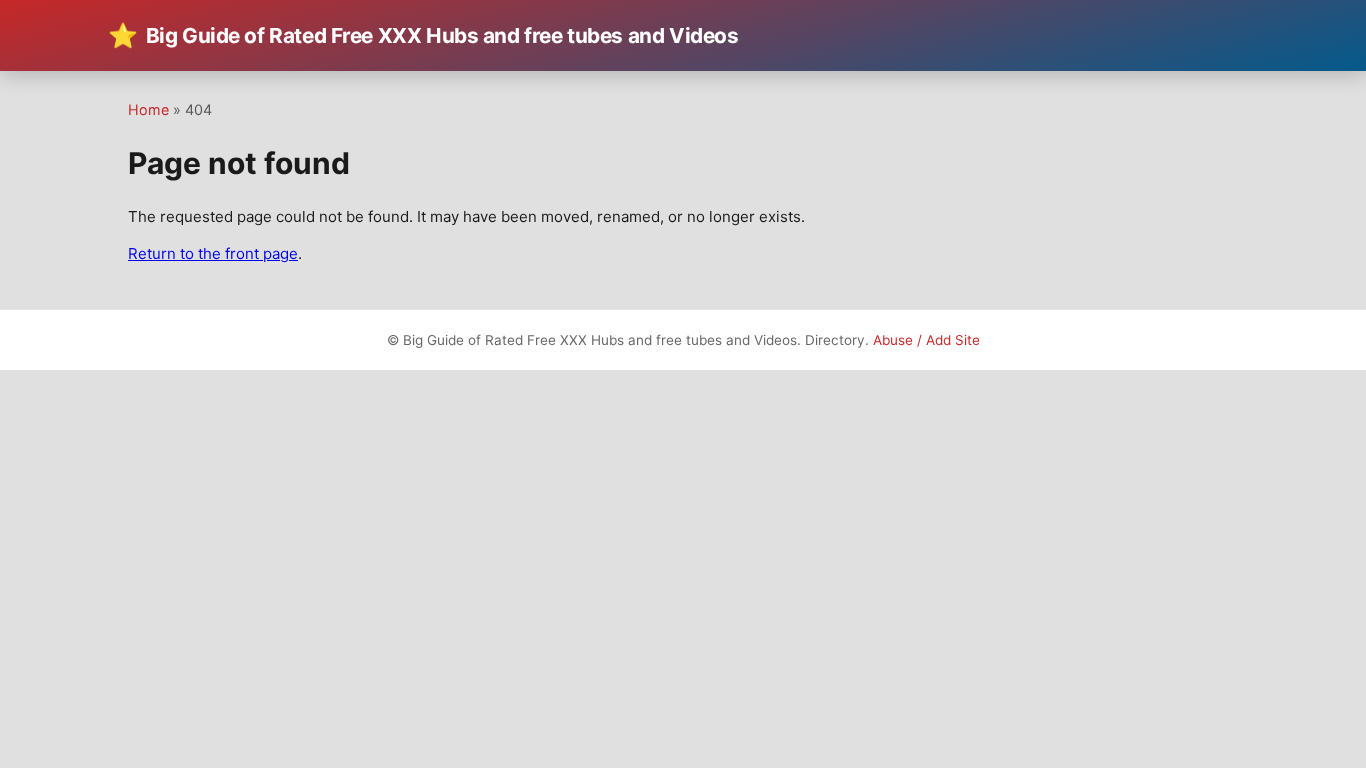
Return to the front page (213, 253)
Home (148, 109)
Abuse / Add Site (926, 340)
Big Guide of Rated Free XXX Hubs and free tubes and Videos (423, 35)
